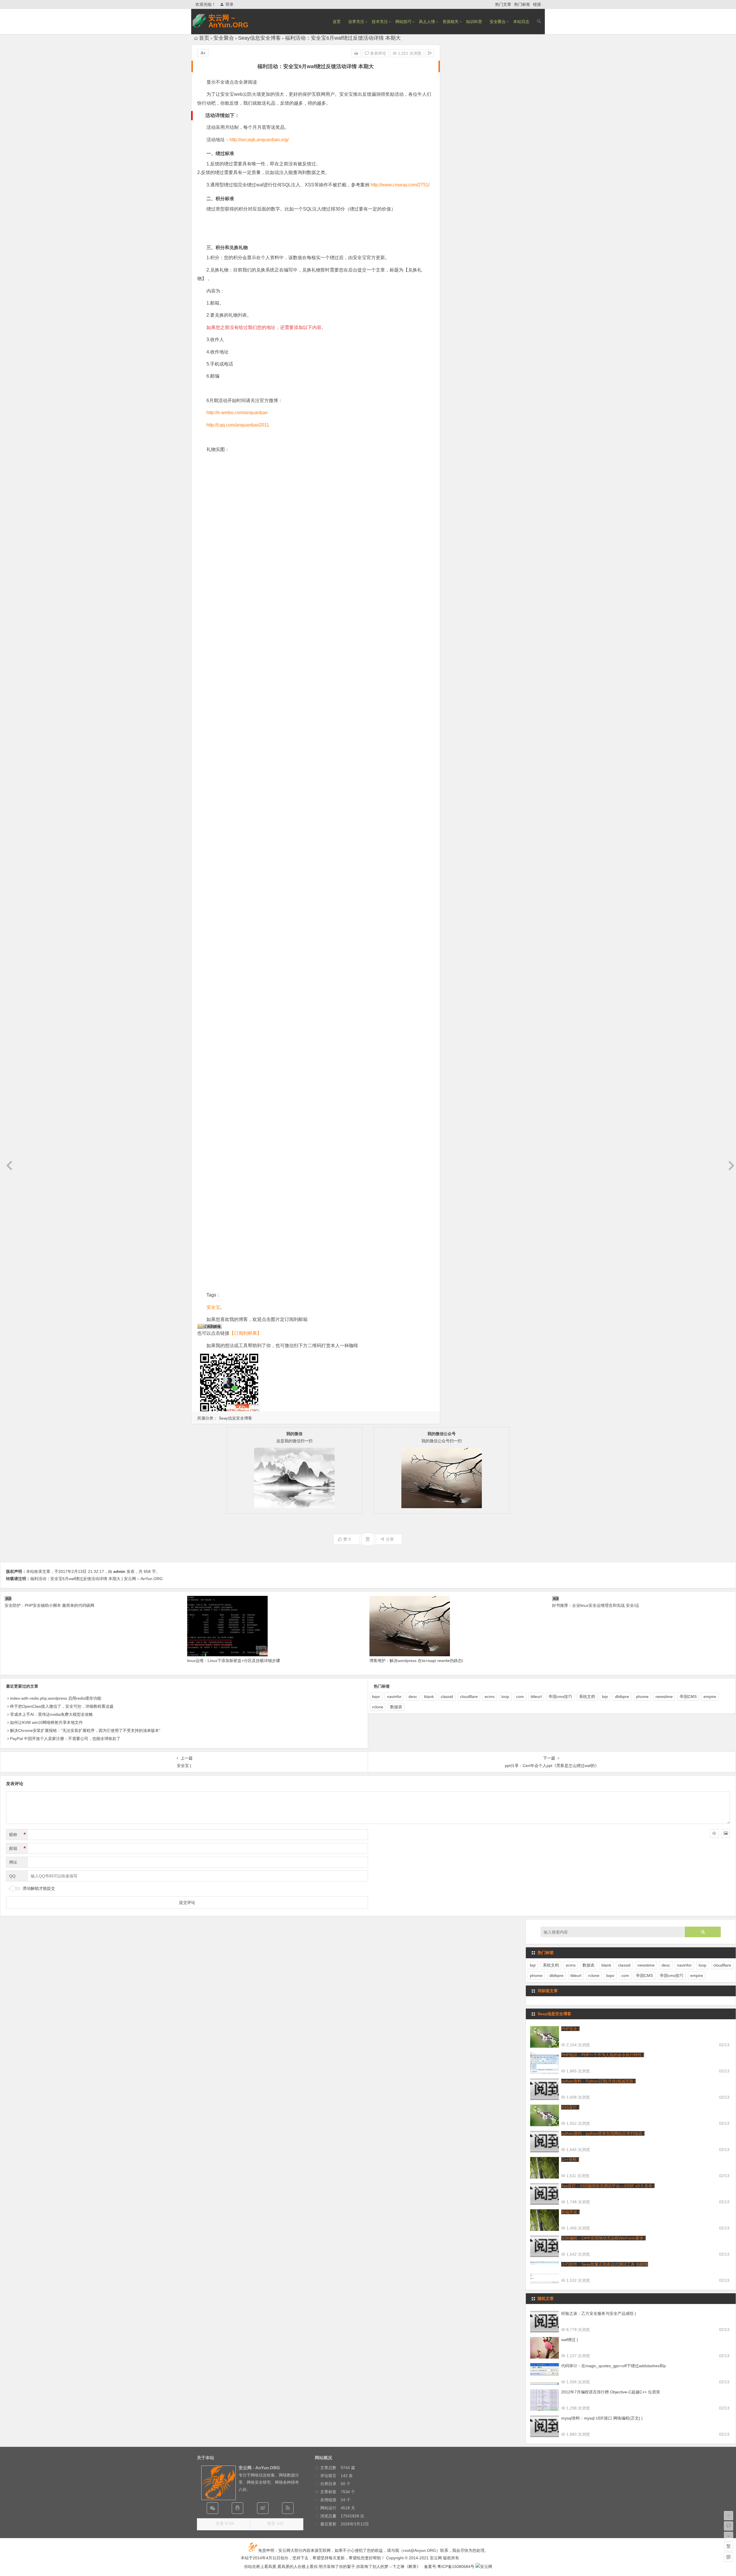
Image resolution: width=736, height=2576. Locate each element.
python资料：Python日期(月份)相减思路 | (598, 2081)
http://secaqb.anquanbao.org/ (259, 140)
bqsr (376, 1697)
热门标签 (522, 4)
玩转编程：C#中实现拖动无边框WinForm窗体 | (603, 2238)
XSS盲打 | (570, 2107)
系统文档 (587, 1697)
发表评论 (377, 53)
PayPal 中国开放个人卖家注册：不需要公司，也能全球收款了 (65, 1739)
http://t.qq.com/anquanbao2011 (238, 425)
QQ (12, 1876)
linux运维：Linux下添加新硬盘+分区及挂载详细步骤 (234, 1661)
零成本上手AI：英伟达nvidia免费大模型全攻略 (51, 1714)
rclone (378, 1707)
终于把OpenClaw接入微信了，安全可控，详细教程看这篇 (62, 1706)
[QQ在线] (237, 2508)
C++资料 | (570, 2160)
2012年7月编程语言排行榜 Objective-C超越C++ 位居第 (611, 2392)
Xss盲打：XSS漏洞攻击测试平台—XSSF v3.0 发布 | (608, 2186)
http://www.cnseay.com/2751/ (400, 185)
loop (505, 1697)
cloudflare (469, 1697)
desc (413, 1697)
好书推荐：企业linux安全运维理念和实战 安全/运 (596, 1605)
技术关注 (380, 22)
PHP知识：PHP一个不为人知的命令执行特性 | (603, 2055)
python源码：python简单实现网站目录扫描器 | (603, 2133)
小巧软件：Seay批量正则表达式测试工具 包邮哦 (605, 2264)
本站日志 (521, 22)
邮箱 (18, 1848)
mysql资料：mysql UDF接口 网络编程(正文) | (602, 2418)
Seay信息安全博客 (259, 38)
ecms (490, 1697)
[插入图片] (726, 1833)
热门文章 (503, 4)
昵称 (18, 1835)
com (520, 1697)
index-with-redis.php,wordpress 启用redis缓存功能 (56, 1698)
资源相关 (451, 22)
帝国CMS (688, 1697)
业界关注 (356, 22)
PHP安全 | (570, 2029)
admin (119, 1571)
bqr (605, 1697)
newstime (664, 1697)
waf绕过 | (570, 2340)
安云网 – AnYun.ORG (228, 21)
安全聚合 (498, 22)
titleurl (536, 1697)
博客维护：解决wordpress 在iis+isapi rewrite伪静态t (416, 1661)
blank (429, 1697)
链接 (537, 4)
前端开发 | (570, 2212)
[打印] (356, 53)
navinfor (394, 1697)
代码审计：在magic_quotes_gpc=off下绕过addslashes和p (614, 2366)
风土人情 (427, 22)
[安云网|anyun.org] (484, 2567)
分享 (390, 1539)
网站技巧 (403, 22)
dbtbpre (622, 1697)
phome (642, 1697)
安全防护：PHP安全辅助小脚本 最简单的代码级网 (49, 1605)
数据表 (396, 1707)
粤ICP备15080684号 (456, 2567)
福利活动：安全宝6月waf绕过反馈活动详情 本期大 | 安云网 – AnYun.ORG (96, 1579)
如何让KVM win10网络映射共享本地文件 (46, 1722)
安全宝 (213, 1307)
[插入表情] (714, 1833)
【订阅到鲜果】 (246, 1333)
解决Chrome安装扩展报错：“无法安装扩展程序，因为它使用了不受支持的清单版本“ (85, 1730)
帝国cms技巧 (560, 1697)
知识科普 (474, 22)
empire (710, 1697)
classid (447, 1697)
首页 (337, 22)
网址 (13, 1862)
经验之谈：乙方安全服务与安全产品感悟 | (599, 2313)
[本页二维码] (729, 2557)
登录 (229, 4)
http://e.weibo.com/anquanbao (237, 413)
